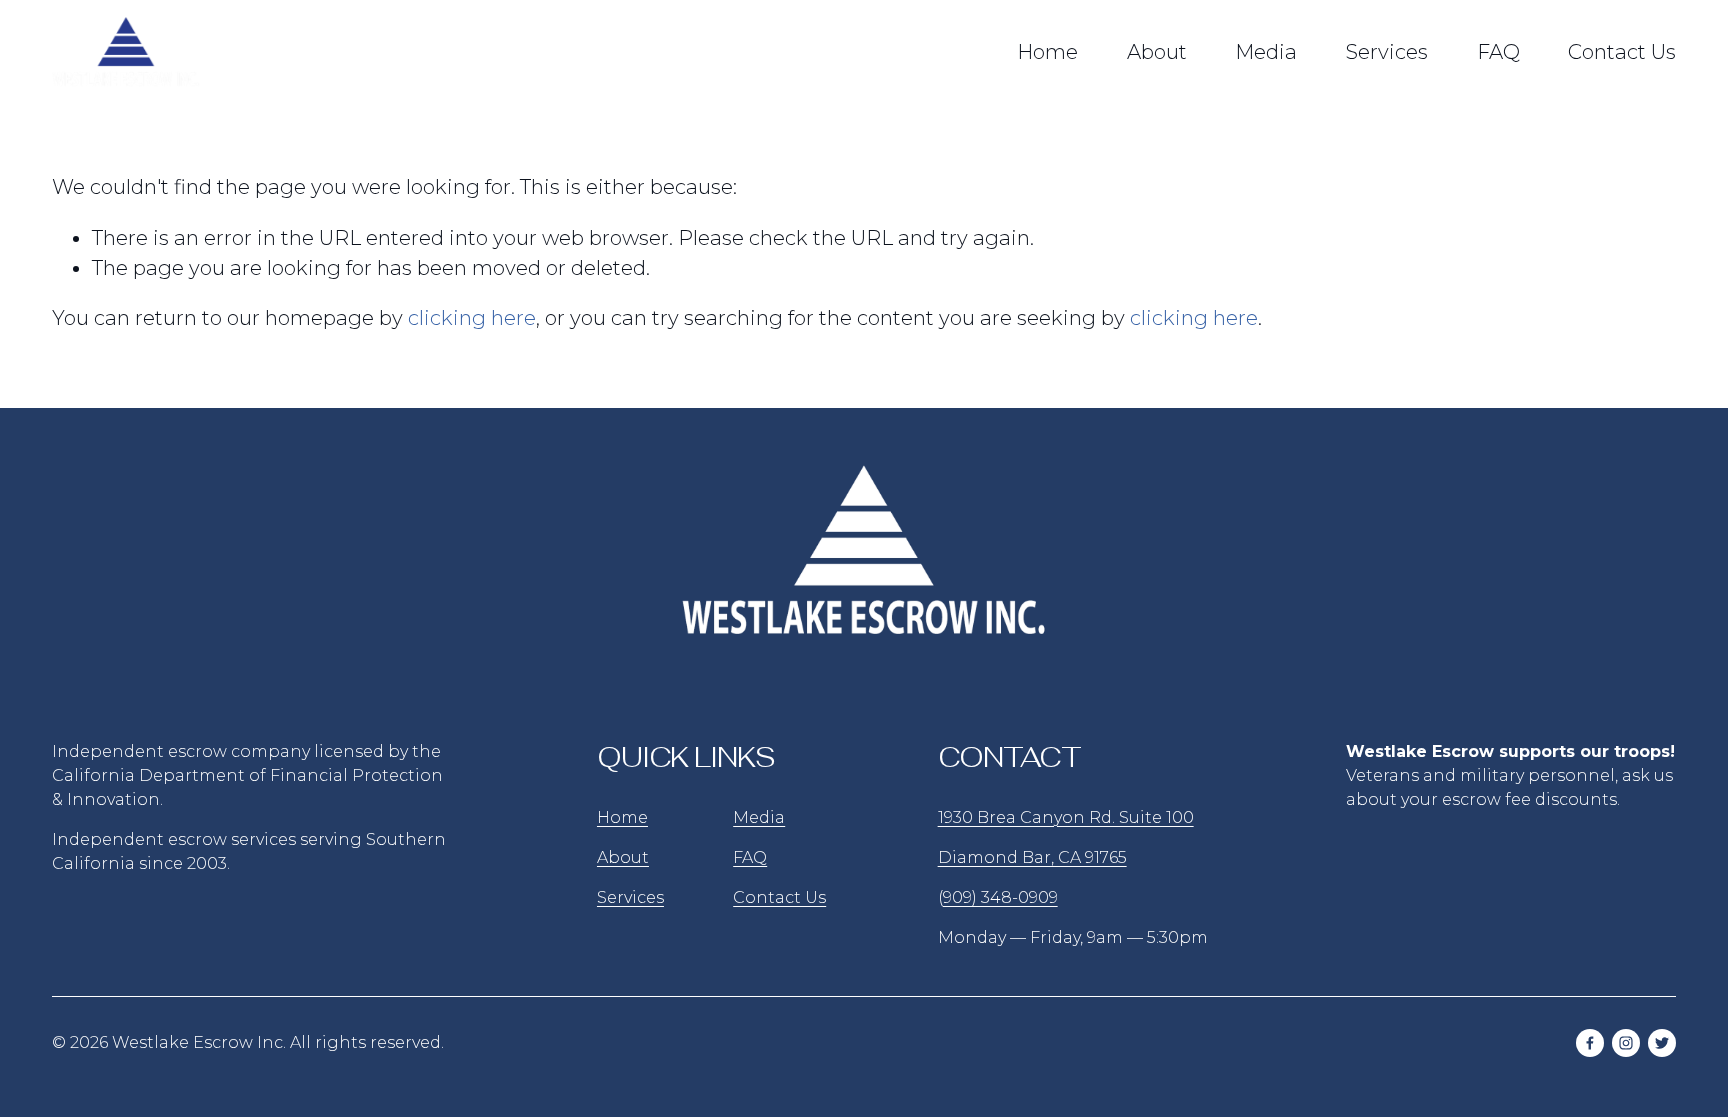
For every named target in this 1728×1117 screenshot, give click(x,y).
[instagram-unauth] (1626, 1043)
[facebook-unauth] (1590, 1043)
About (1157, 52)
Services (1386, 52)
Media (1266, 52)
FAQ (1498, 52)
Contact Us (1622, 52)
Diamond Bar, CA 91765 (1032, 857)
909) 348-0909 (1000, 897)
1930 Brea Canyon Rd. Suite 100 (1066, 817)
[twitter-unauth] (1662, 1043)
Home (1047, 52)
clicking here (472, 318)
